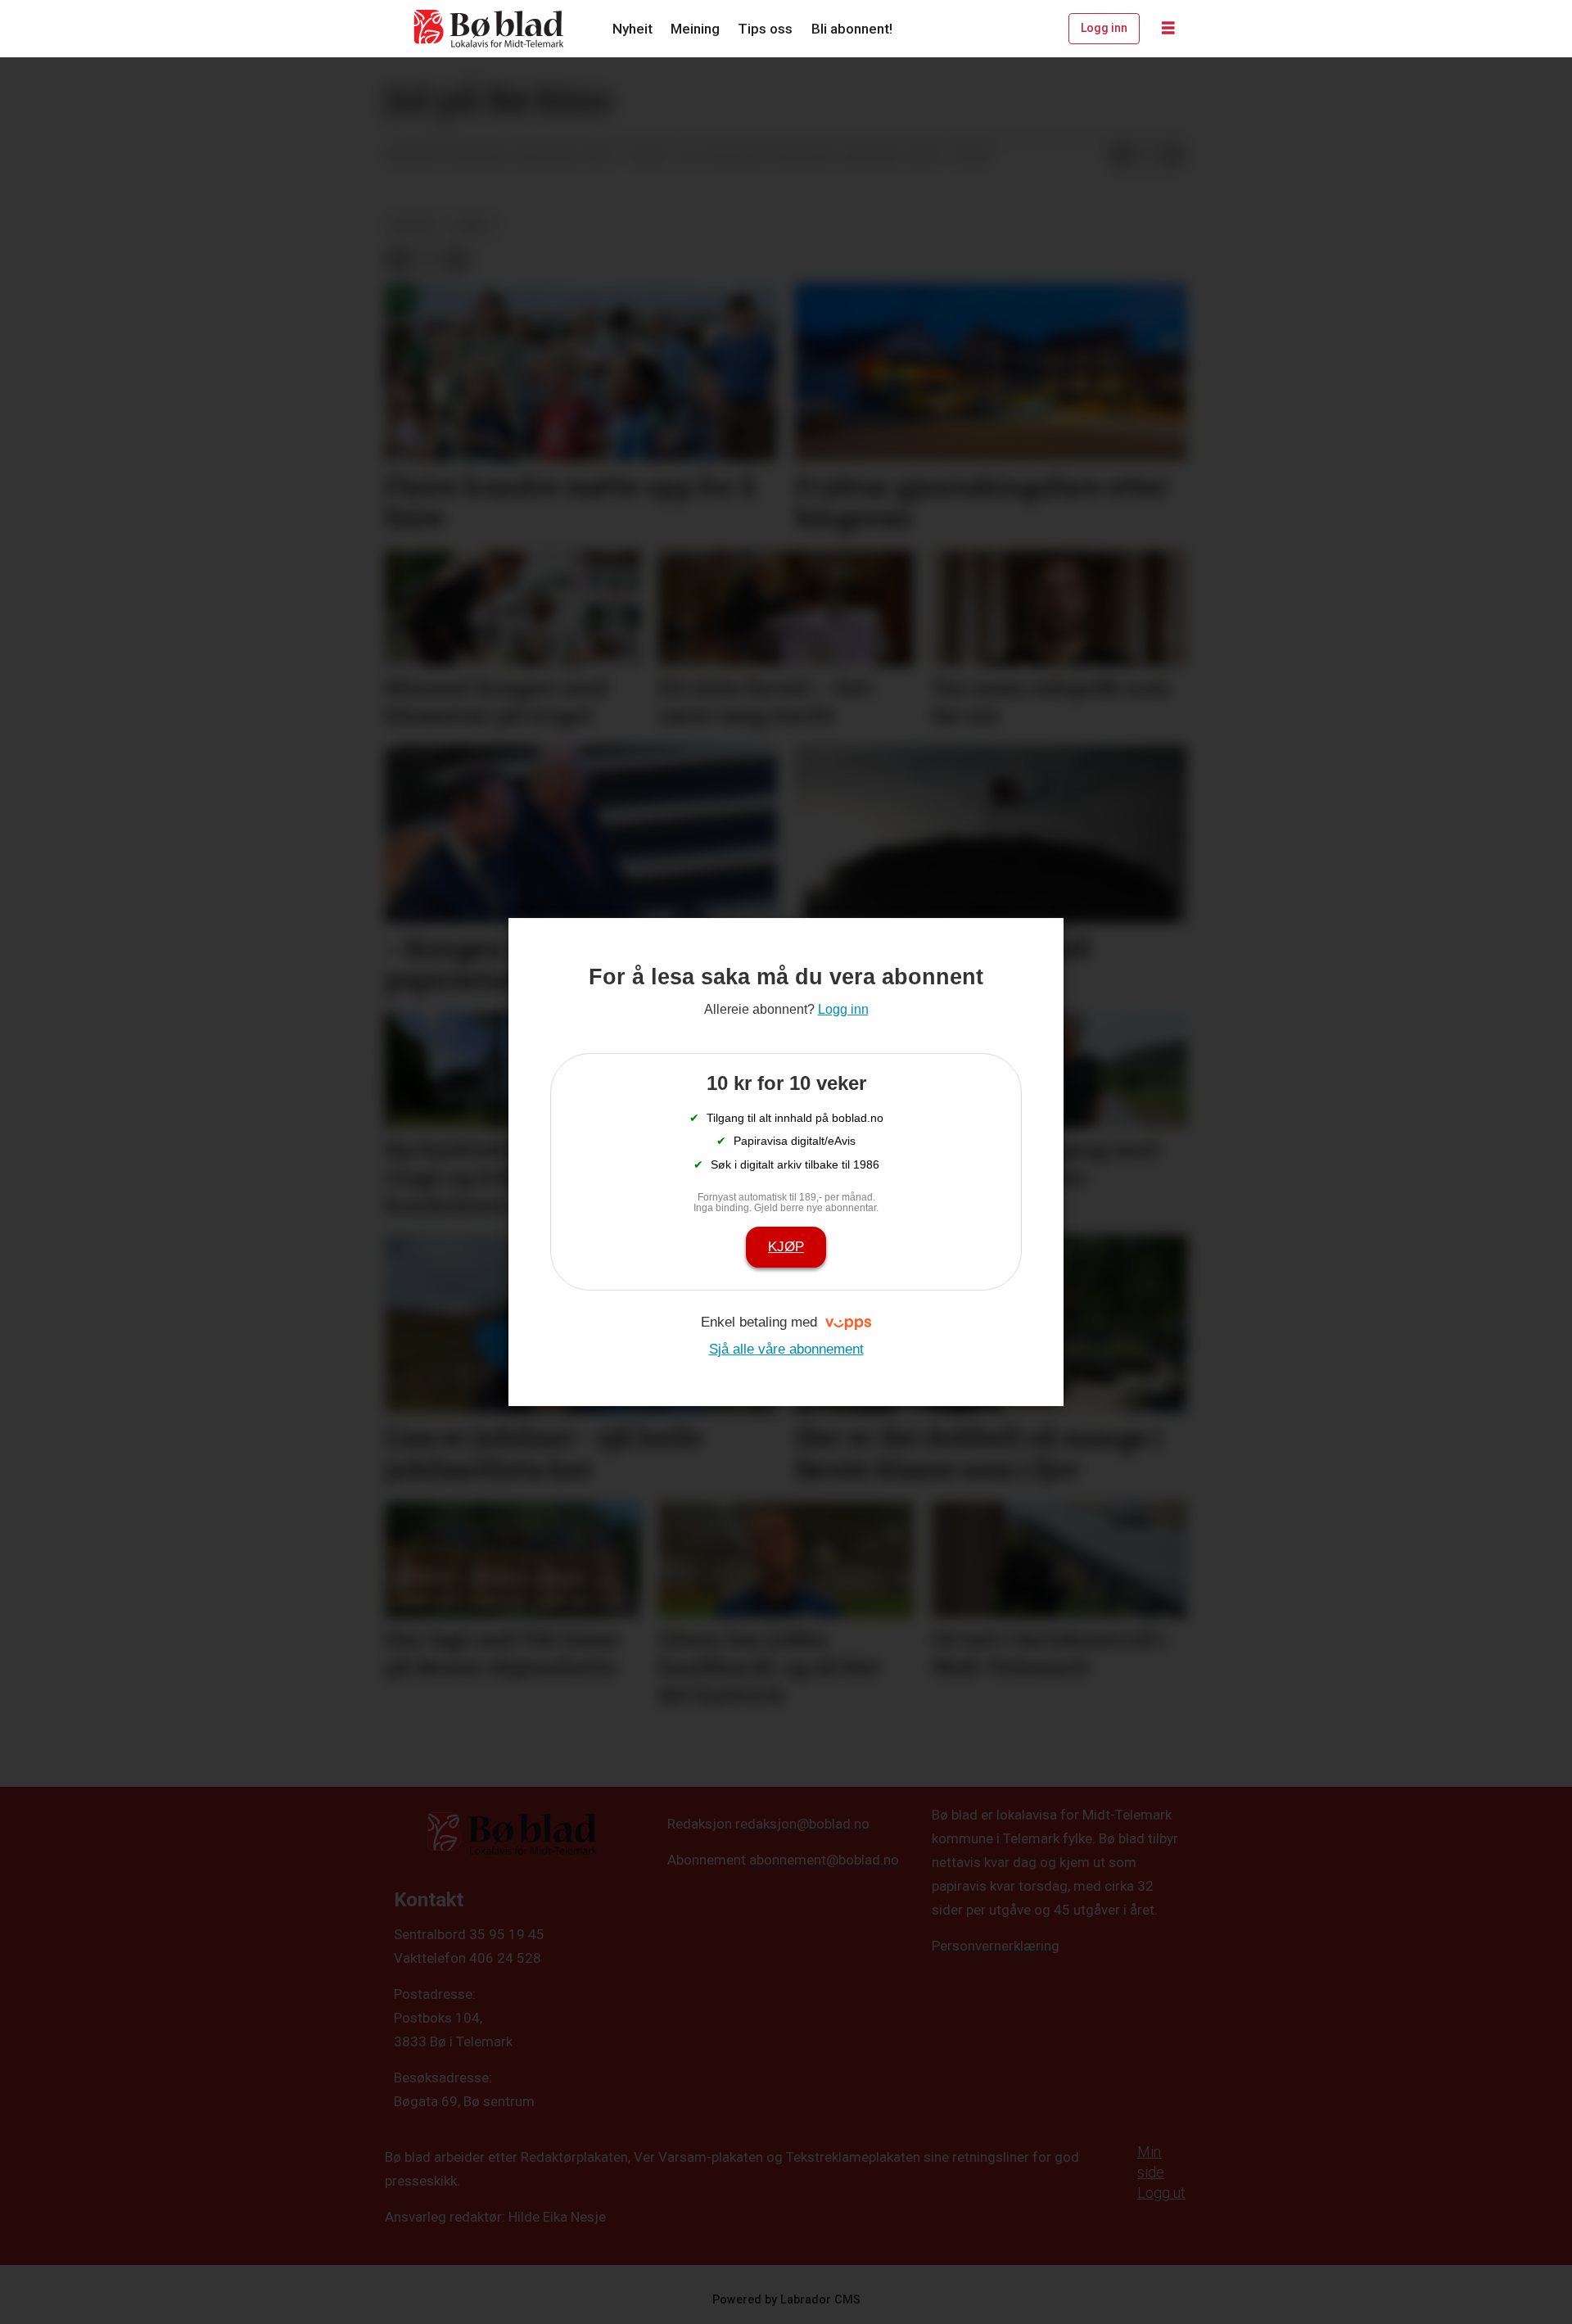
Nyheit (632, 29)
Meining (695, 29)
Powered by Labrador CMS (786, 2300)
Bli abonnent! (852, 29)
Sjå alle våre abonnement (786, 1349)
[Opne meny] (1168, 29)
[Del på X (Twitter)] (1147, 156)
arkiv (474, 225)
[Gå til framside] (490, 29)
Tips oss (765, 29)
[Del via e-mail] (1173, 156)
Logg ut (1161, 2193)
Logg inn (1104, 28)
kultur (414, 225)
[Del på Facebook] (1121, 156)
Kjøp (786, 1247)
